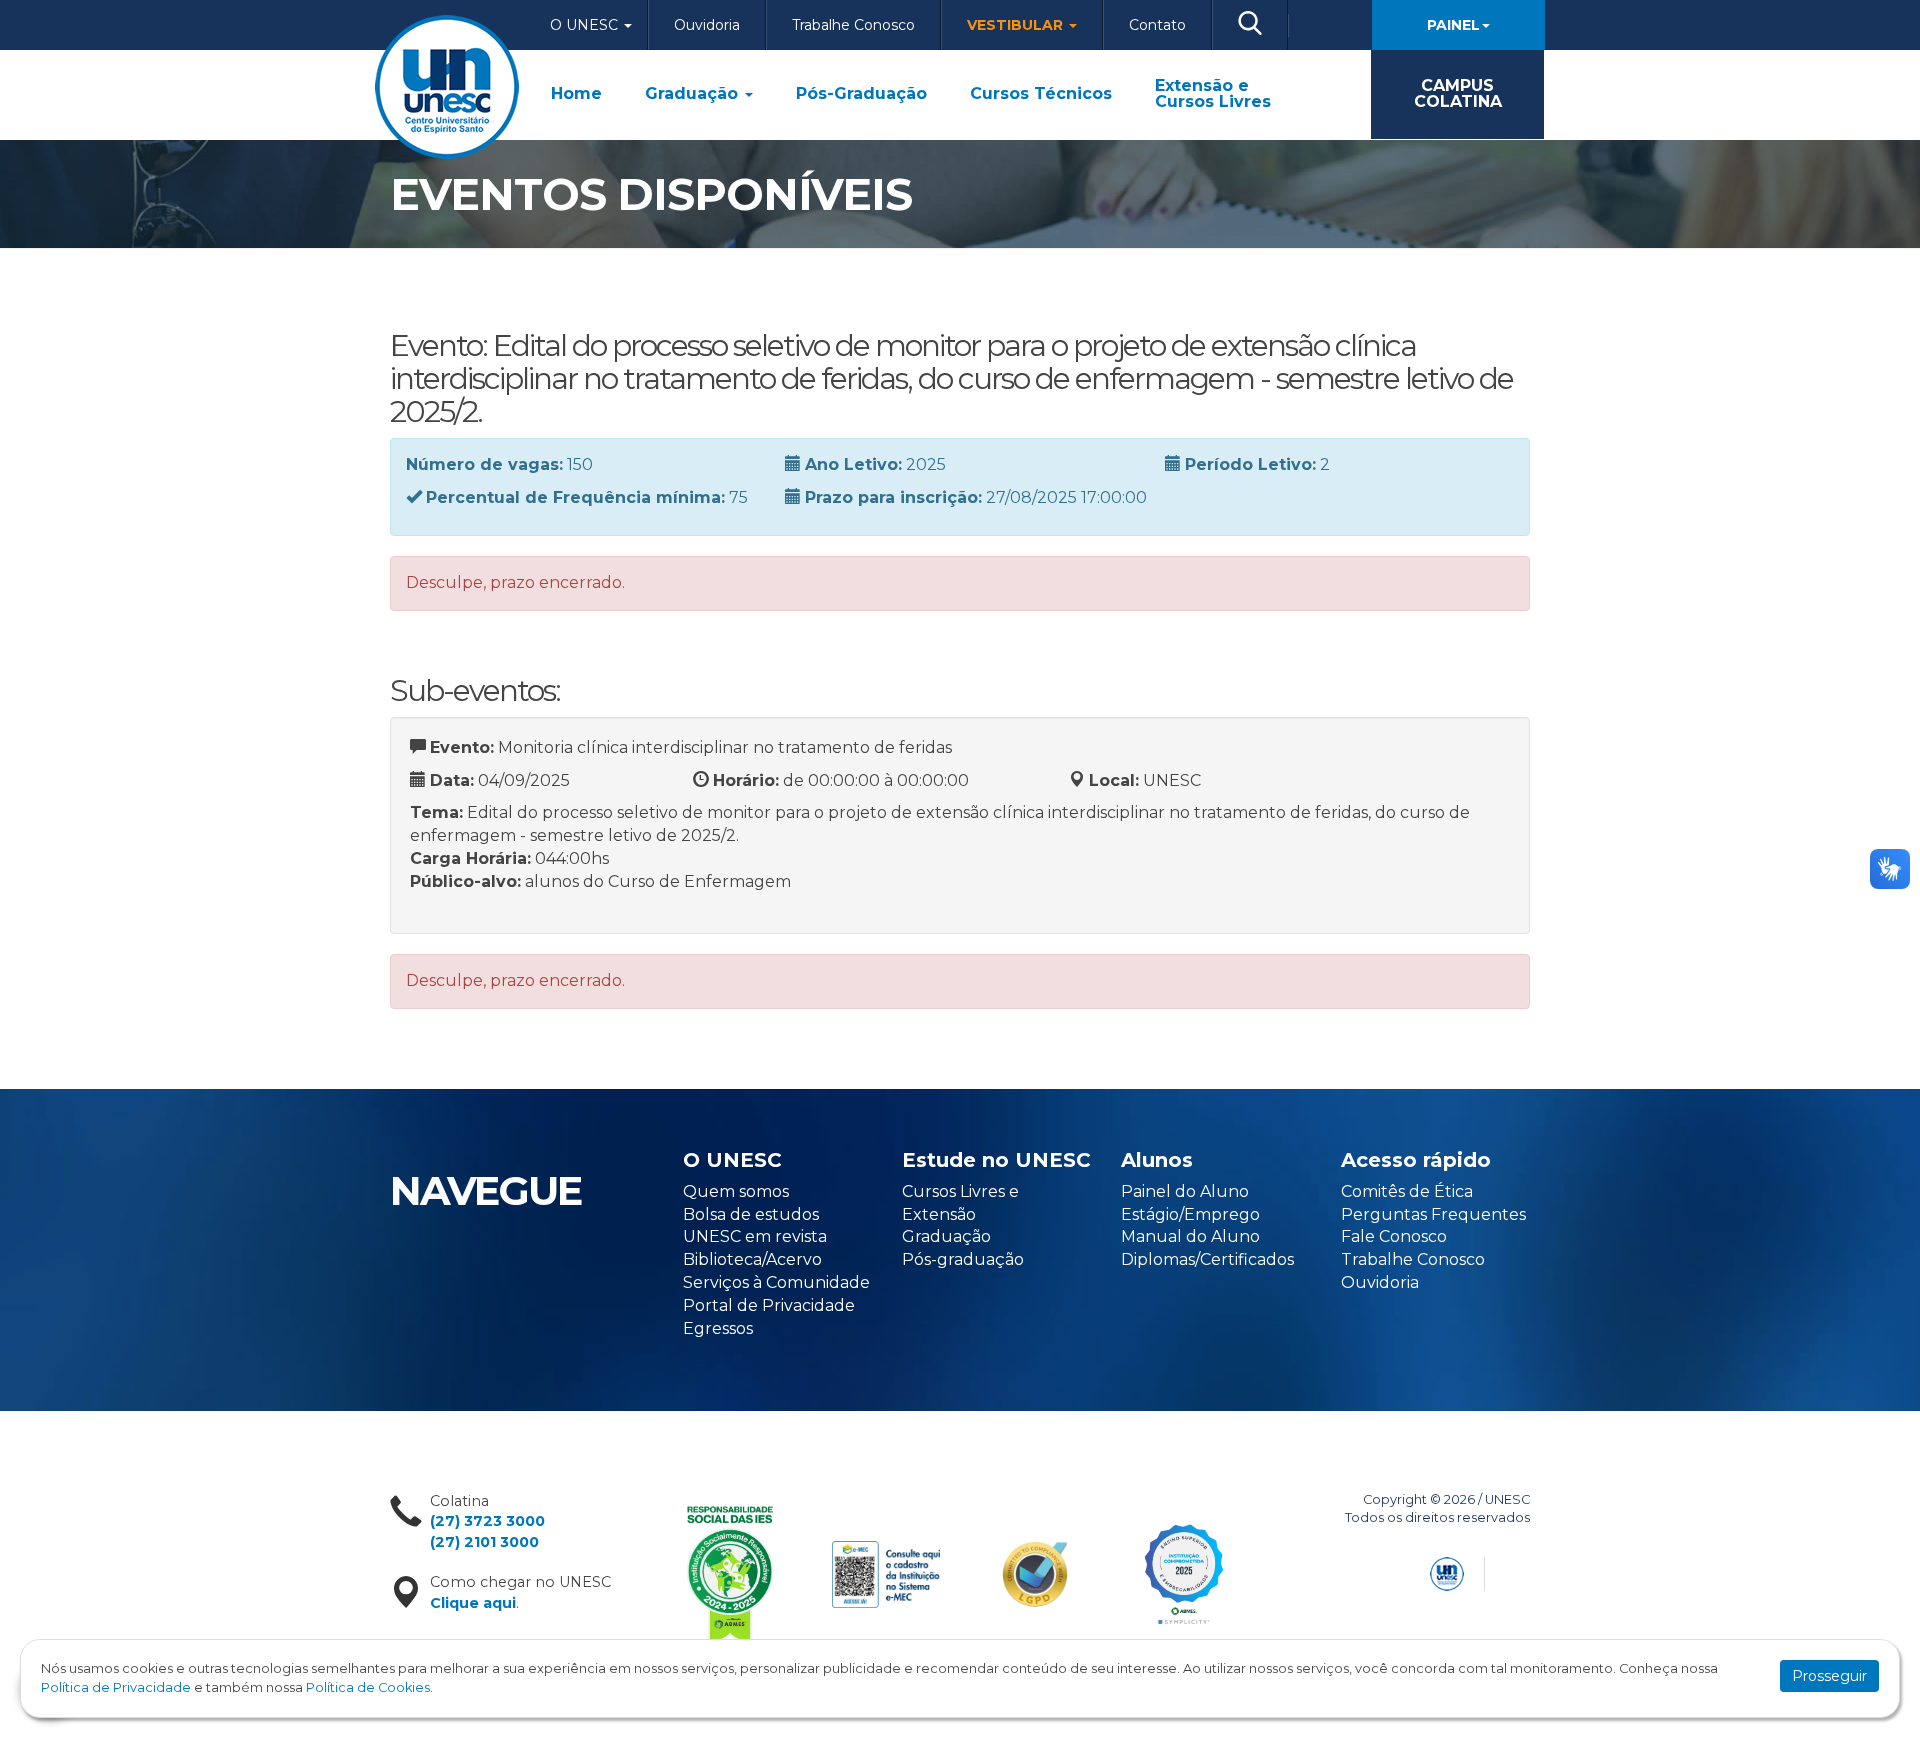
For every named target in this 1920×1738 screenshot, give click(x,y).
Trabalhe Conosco (853, 25)
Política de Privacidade (116, 1687)
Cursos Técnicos (1041, 94)
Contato (1157, 25)
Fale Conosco (1394, 1236)
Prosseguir (1829, 1676)
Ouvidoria (707, 25)
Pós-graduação (963, 1259)
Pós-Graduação (861, 94)
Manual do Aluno (1190, 1236)
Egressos (718, 1328)
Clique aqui (473, 1603)
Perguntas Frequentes (1433, 1214)
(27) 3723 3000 (487, 1521)
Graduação (694, 94)
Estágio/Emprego (1190, 1214)
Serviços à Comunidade (776, 1282)
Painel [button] (1453, 25)
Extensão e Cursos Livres (1213, 94)
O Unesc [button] (586, 25)
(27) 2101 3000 (484, 1542)
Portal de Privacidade (769, 1305)
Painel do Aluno (1185, 1191)
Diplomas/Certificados (1207, 1259)
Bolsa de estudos (751, 1214)
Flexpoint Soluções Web (1517, 1570)
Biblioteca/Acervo (752, 1259)
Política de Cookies (368, 1687)
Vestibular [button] (1017, 25)
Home (576, 94)
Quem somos (736, 1191)
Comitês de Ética (1407, 1191)
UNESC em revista (755, 1236)
